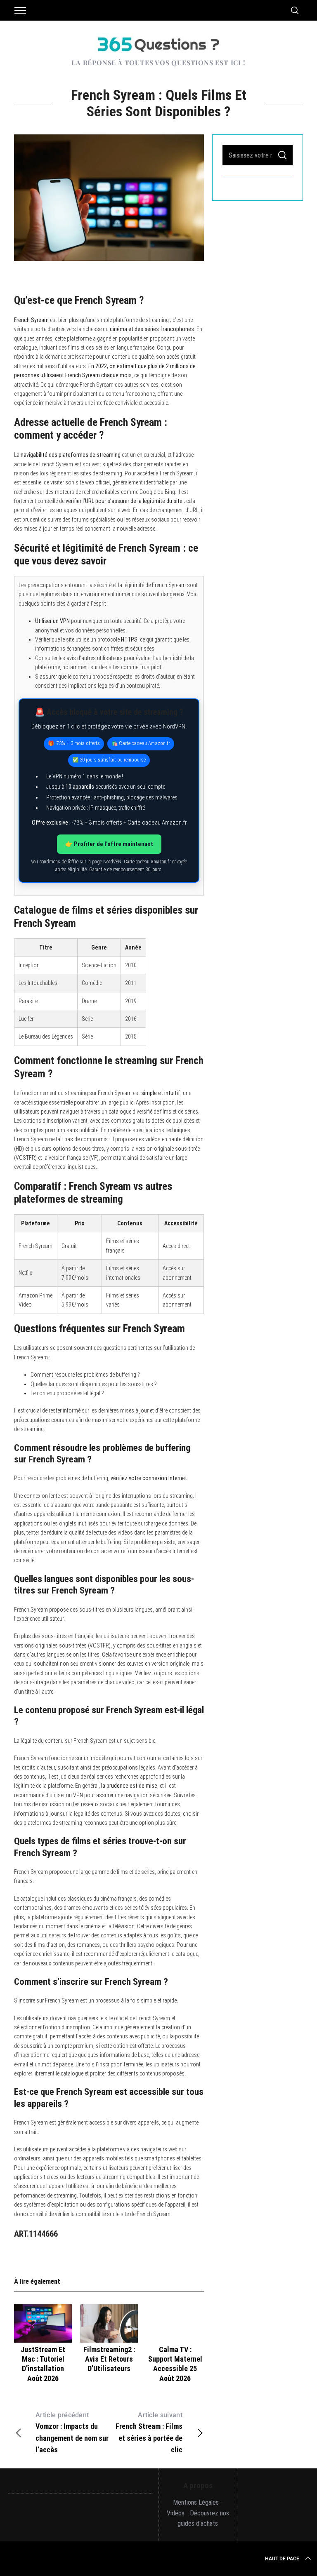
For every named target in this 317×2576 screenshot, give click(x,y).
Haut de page (282, 2559)
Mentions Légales (196, 2502)
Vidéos (176, 2513)
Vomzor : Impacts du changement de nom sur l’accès (72, 2433)
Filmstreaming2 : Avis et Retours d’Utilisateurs (109, 2359)
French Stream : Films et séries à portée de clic (149, 2433)
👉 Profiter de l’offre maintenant (109, 844)
